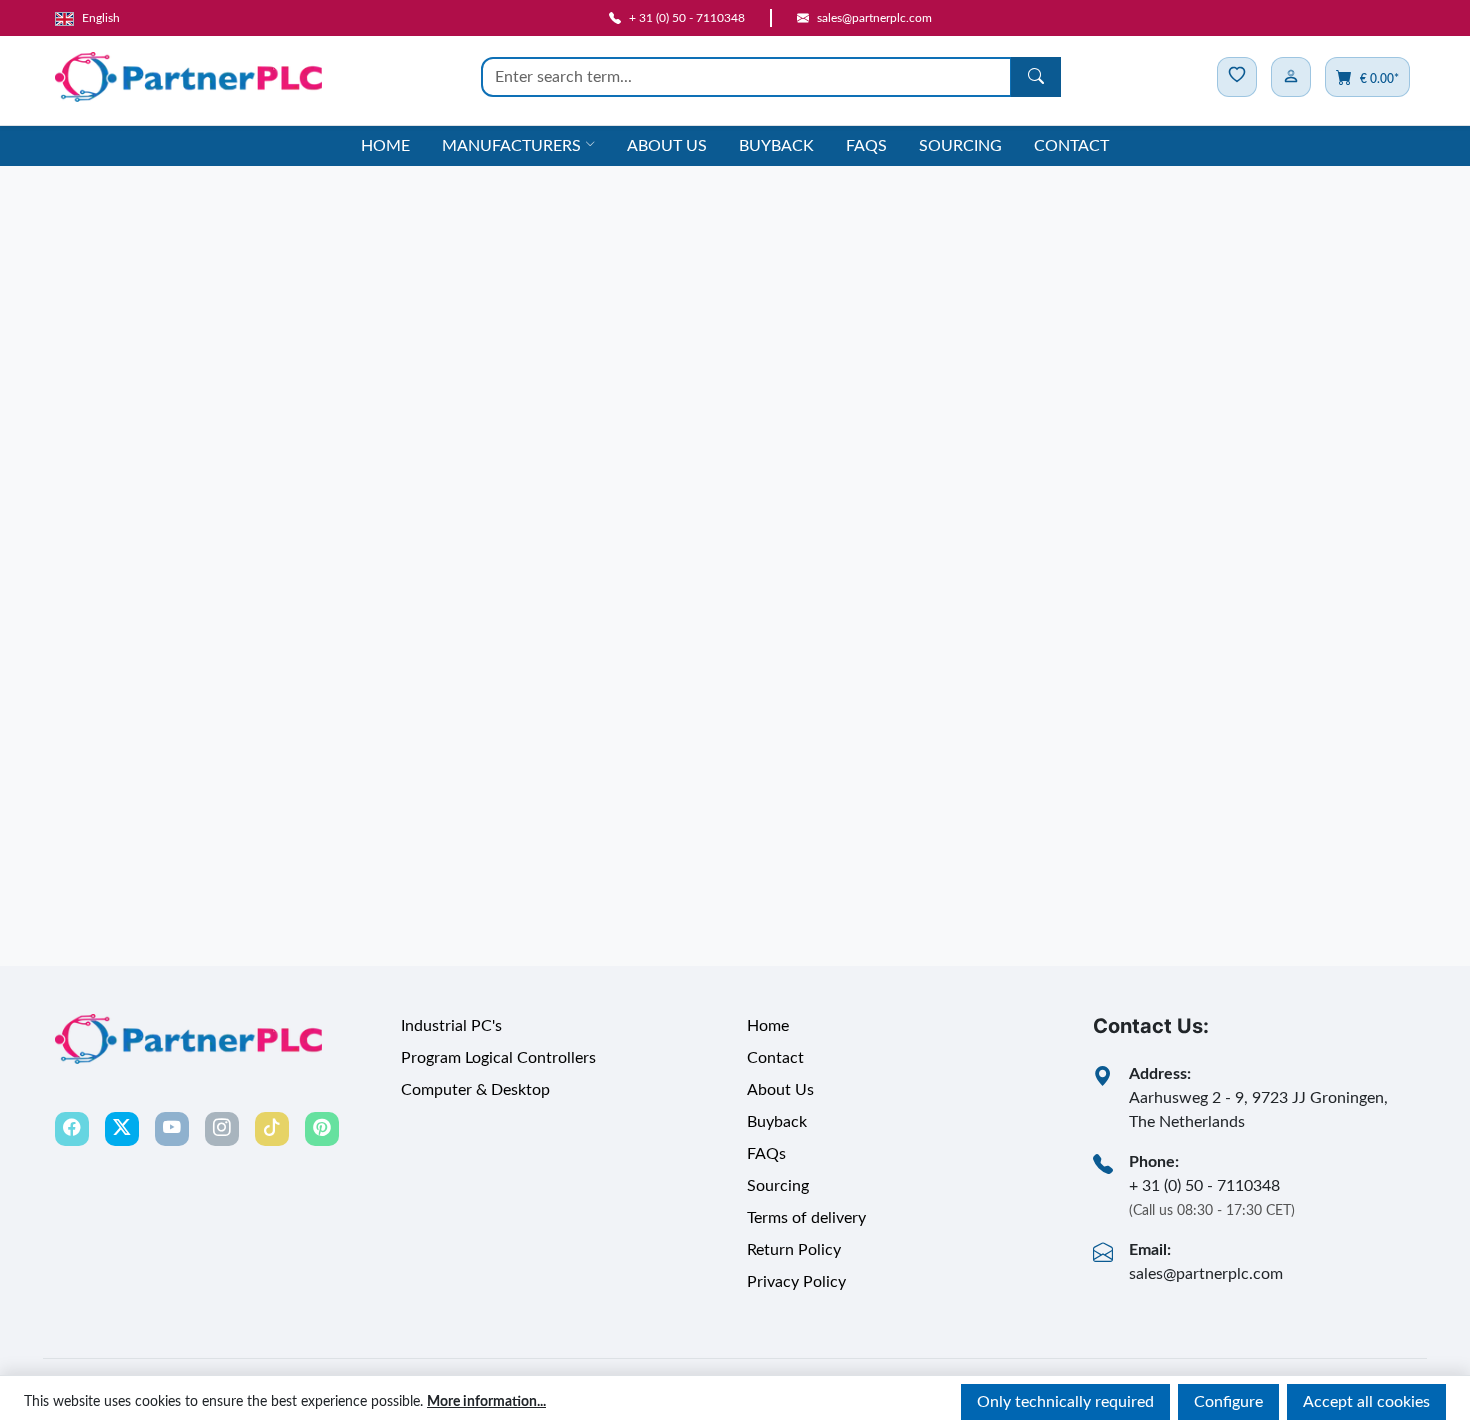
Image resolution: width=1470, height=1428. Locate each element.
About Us (667, 146)
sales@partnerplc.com (1206, 1274)
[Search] (1036, 77)
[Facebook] (72, 1129)
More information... (486, 1402)
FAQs (866, 146)
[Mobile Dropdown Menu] (1291, 77)
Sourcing (960, 146)
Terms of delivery (806, 1218)
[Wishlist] (1237, 77)
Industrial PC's (451, 1026)
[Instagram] (222, 1129)
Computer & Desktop (475, 1090)
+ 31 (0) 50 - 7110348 (1204, 1186)
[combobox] (746, 77)
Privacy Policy (796, 1282)
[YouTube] (172, 1129)
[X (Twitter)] (122, 1129)
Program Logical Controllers (498, 1058)
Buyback (776, 146)
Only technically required (1065, 1402)
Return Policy (794, 1250)
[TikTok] (272, 1129)
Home (385, 146)
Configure (1228, 1402)
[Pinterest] (322, 1129)
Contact (1071, 146)
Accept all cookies (1366, 1402)
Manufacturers (511, 146)
